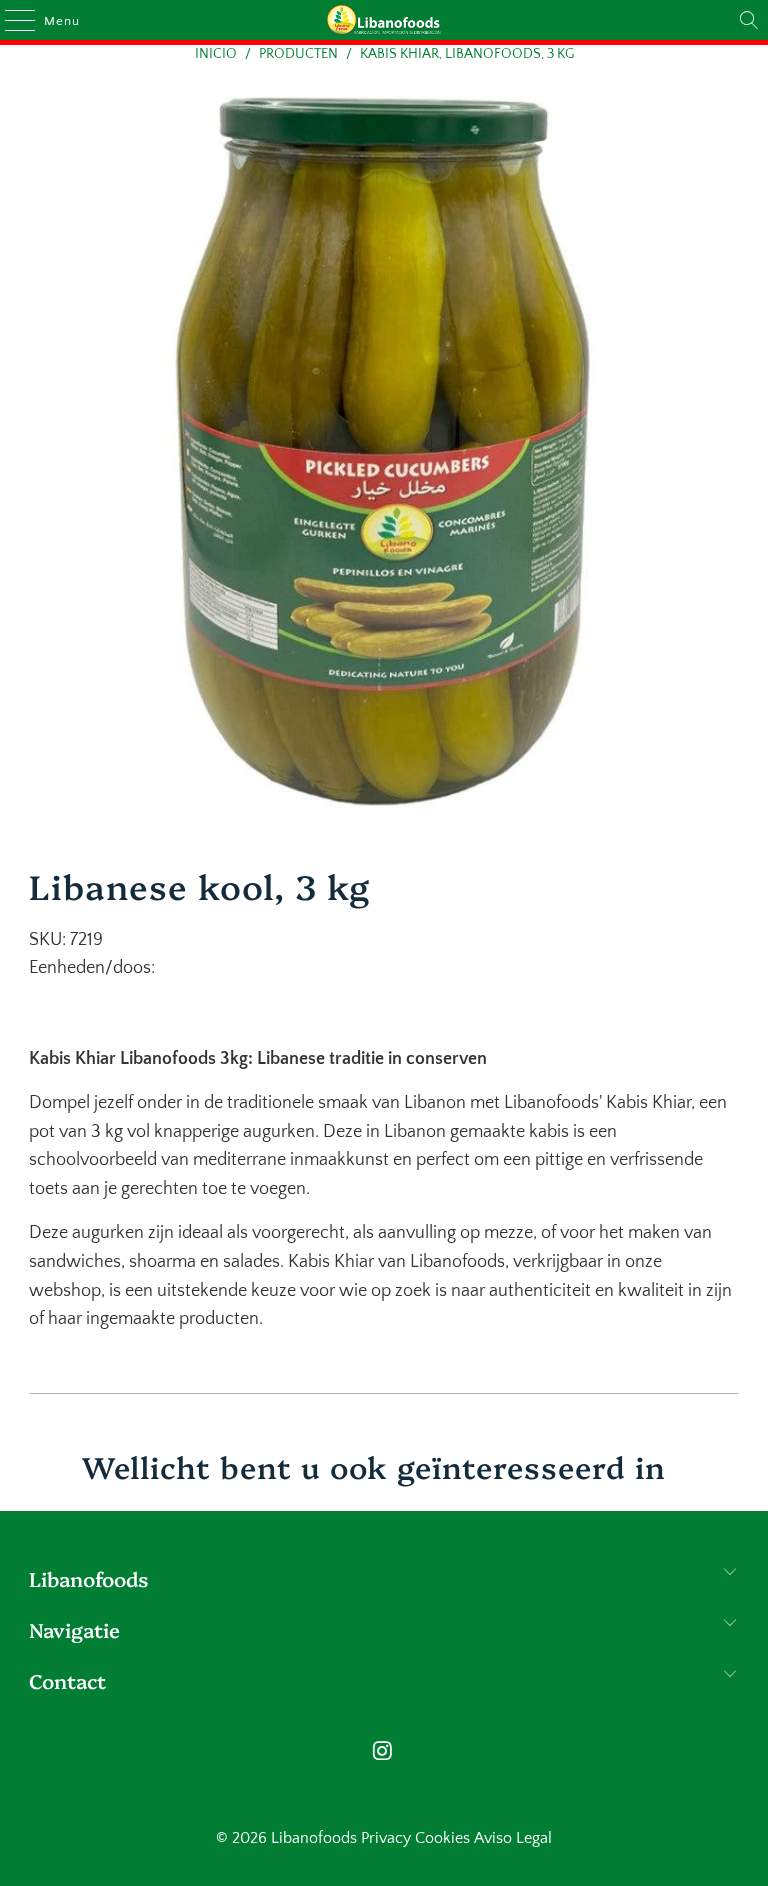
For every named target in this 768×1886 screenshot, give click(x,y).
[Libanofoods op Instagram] (383, 1753)
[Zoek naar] (749, 20)
